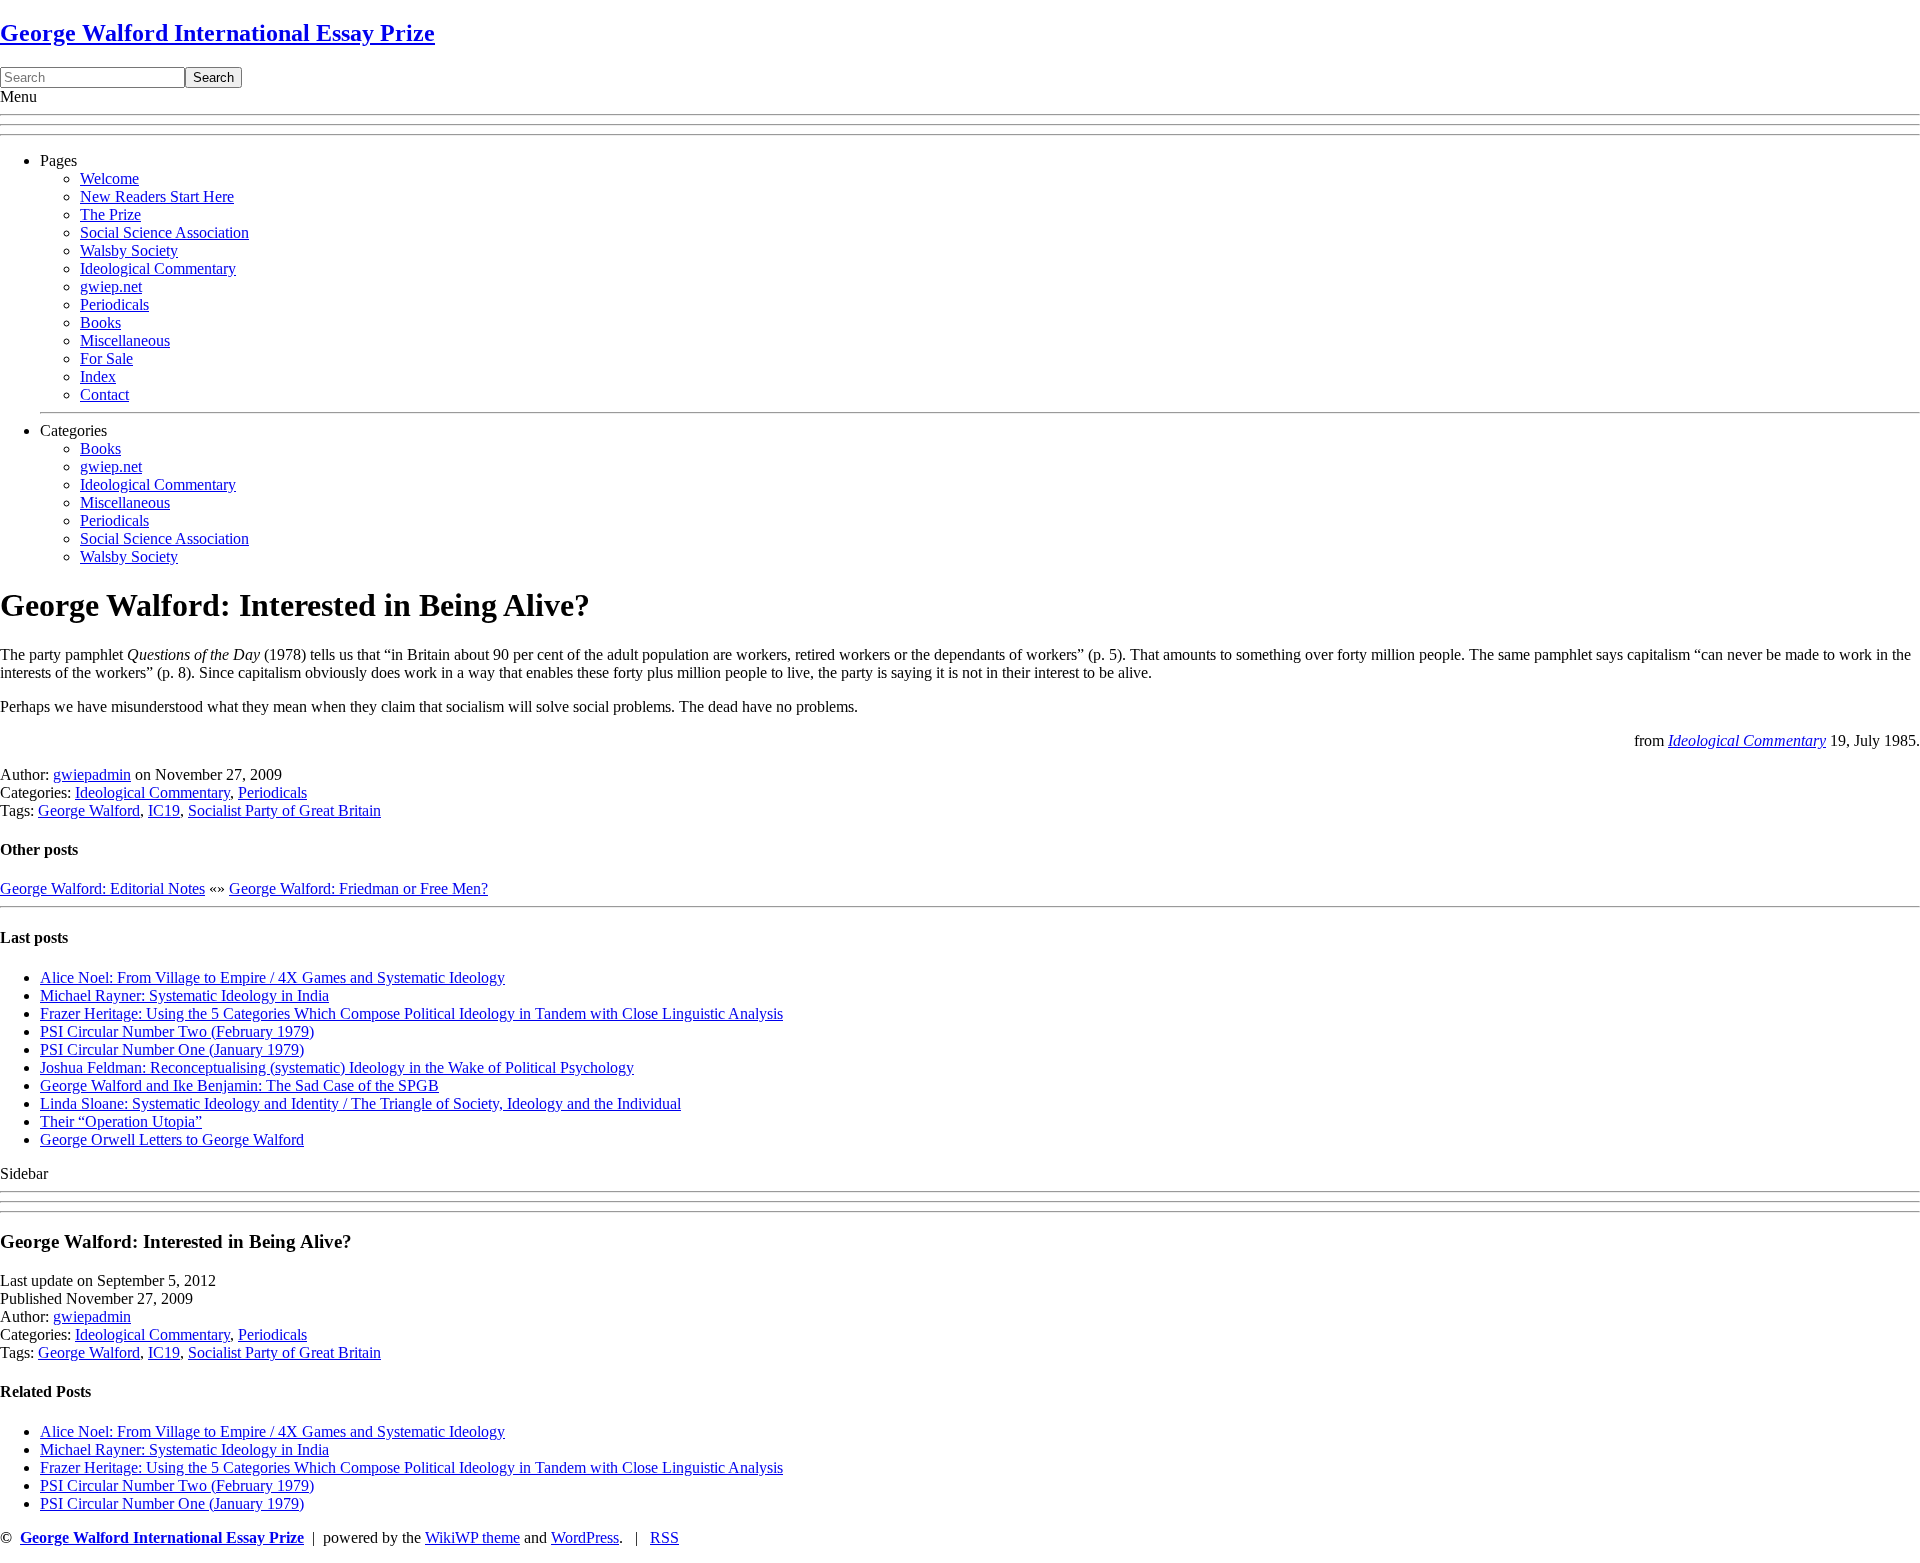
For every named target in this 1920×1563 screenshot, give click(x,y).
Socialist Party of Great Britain (284, 810)
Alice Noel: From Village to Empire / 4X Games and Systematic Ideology (272, 977)
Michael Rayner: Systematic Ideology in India (184, 995)
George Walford (89, 810)
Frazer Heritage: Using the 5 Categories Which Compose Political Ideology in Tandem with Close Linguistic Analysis (411, 1013)
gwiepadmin (92, 774)
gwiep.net (111, 286)
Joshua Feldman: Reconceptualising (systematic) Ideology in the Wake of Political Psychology (337, 1067)
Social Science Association (164, 232)
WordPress (585, 1537)
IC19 (164, 810)
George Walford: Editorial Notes (102, 888)
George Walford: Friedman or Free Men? (358, 888)
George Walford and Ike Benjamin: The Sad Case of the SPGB (239, 1085)
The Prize (110, 214)
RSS (664, 1537)
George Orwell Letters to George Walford (172, 1139)
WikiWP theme (472, 1537)
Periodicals (114, 304)
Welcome (109, 178)
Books (100, 322)
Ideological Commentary (158, 268)
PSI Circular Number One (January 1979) (172, 1049)
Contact (104, 394)
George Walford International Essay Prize (217, 33)
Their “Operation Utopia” (121, 1121)
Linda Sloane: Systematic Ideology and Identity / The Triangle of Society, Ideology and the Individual (360, 1103)
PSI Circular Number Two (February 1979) (177, 1031)
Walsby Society (129, 250)
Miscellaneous (125, 340)
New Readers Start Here (157, 196)
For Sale (106, 358)
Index (98, 376)
